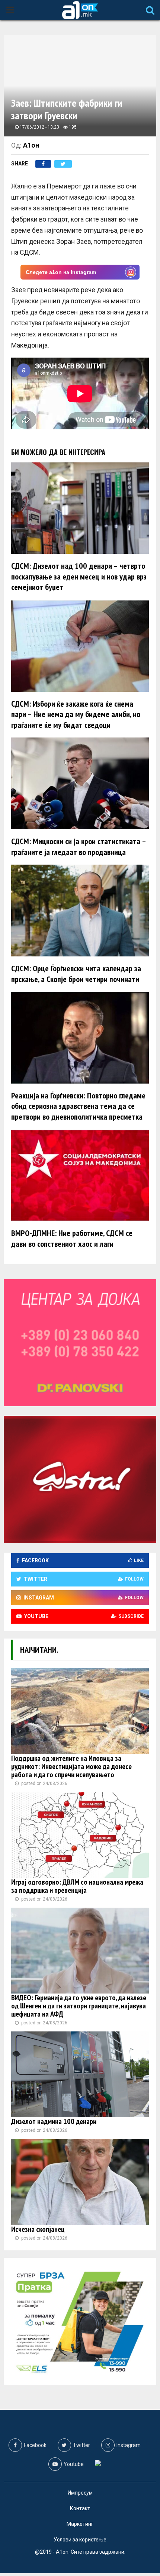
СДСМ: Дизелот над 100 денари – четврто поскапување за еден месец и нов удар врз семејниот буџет (79, 576)
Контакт (80, 2508)
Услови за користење (80, 2540)
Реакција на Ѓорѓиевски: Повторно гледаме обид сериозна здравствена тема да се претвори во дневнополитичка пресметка (78, 1106)
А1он (31, 145)
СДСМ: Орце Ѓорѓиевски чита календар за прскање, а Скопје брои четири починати (76, 974)
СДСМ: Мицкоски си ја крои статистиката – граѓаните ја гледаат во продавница (79, 847)
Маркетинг (80, 2524)
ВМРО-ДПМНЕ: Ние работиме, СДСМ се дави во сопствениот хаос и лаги (72, 1238)
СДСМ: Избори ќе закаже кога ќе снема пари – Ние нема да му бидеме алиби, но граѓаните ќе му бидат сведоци (76, 714)
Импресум (80, 2493)
